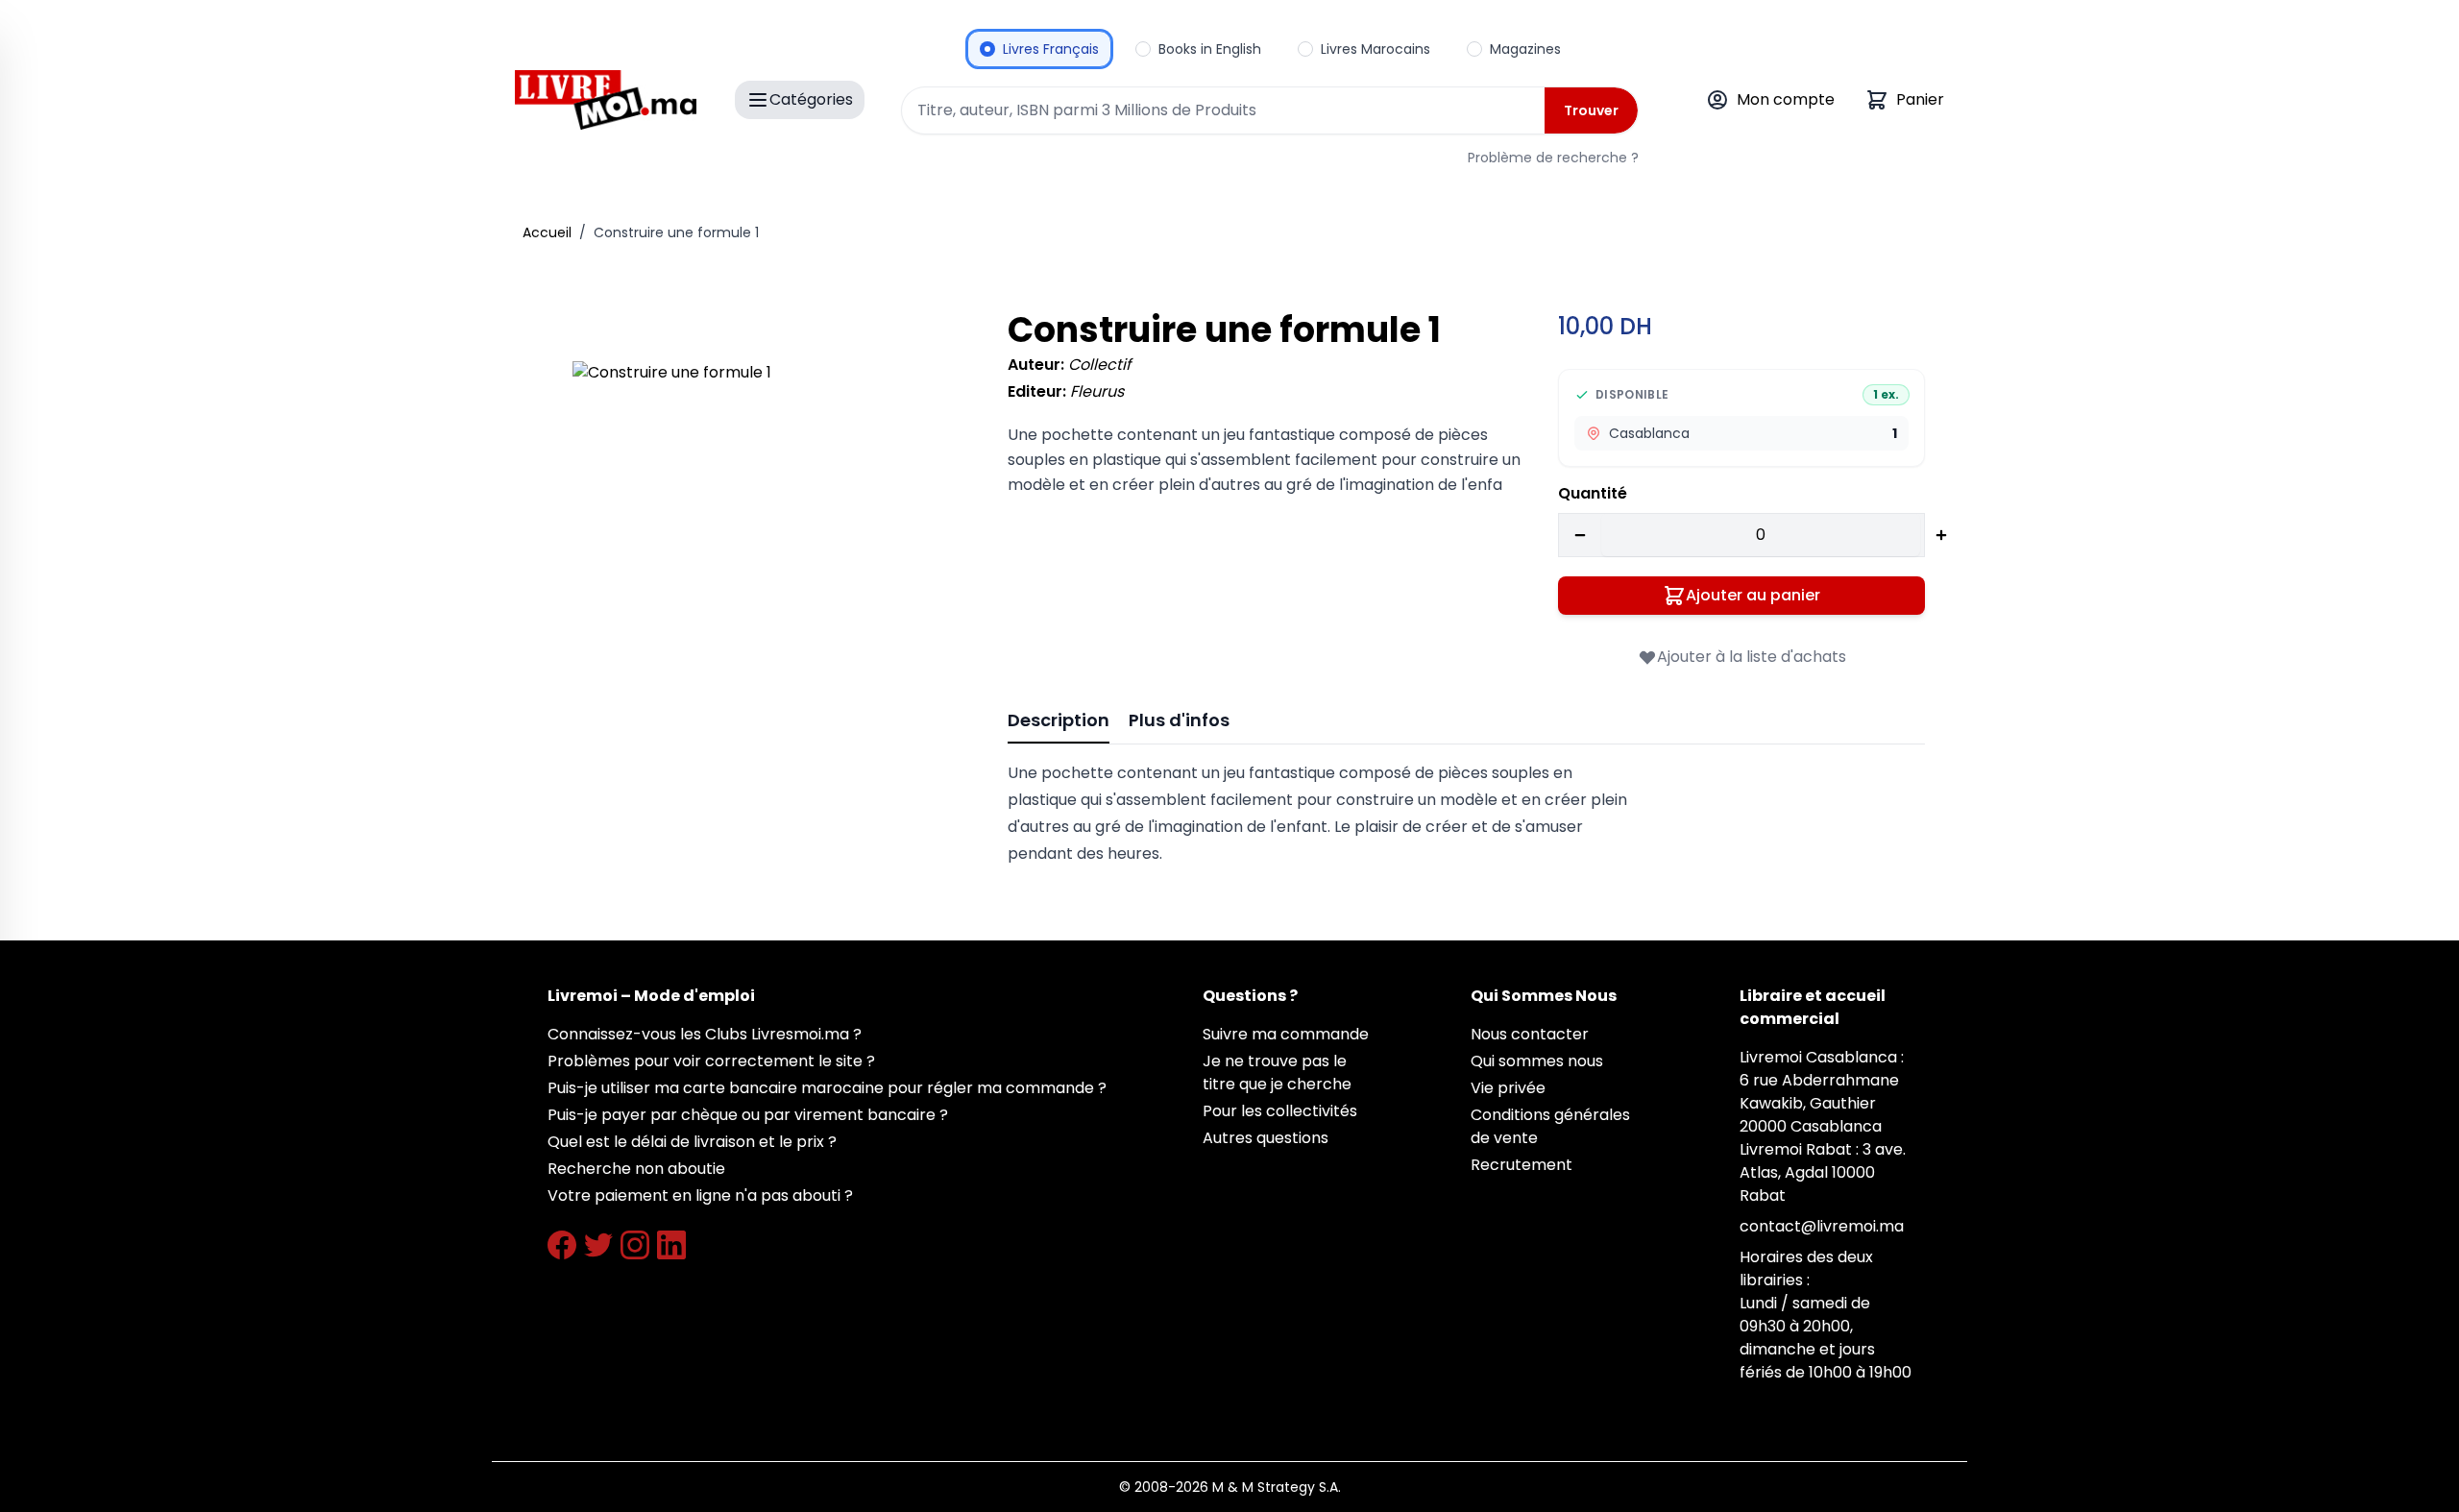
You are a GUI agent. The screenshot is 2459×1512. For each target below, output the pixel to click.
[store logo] (606, 100)
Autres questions (1266, 1138)
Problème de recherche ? (1553, 158)
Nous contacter (1530, 1034)
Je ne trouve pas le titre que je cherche (1277, 1073)
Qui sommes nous (1537, 1061)
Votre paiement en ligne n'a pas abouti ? (700, 1195)
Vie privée (1508, 1088)
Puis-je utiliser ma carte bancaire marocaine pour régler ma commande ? (827, 1088)
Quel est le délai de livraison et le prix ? (692, 1142)
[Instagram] (635, 1245)
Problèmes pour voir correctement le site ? (711, 1061)
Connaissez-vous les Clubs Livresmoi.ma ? (705, 1034)
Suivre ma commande (1286, 1034)
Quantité (1593, 493)
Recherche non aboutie (636, 1169)
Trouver (1591, 110)
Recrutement (1522, 1165)
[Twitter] (598, 1245)
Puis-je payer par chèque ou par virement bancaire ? (748, 1115)
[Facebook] (562, 1245)
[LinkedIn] (671, 1245)
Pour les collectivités (1280, 1111)
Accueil (547, 232)
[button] (763, 552)
